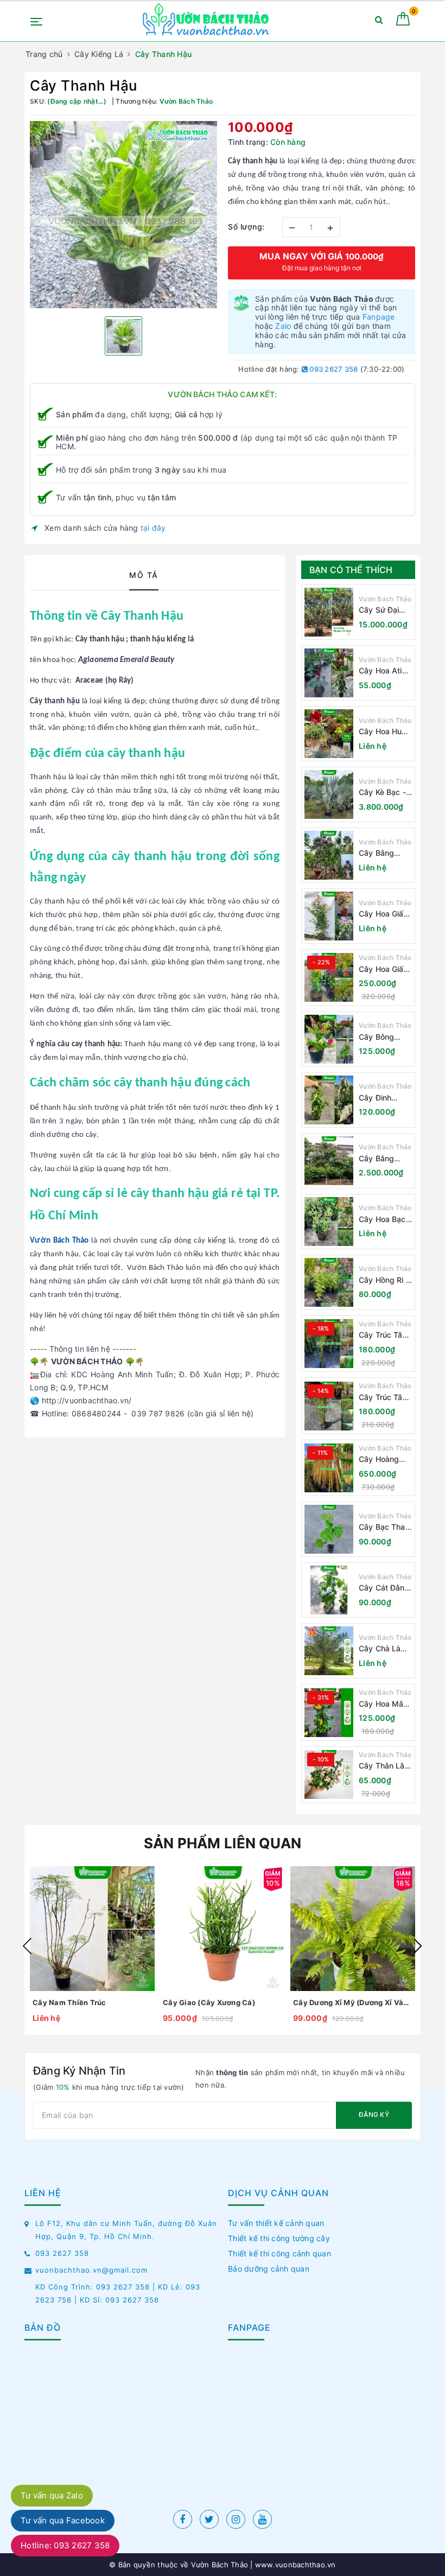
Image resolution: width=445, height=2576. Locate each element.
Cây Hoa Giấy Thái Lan (383, 969)
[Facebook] (183, 2519)
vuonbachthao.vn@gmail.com (91, 2270)
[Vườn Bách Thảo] (207, 21)
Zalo (283, 326)
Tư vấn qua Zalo (52, 2495)
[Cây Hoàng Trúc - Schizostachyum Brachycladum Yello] (329, 1468)
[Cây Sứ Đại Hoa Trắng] (329, 612)
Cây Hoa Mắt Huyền (383, 1704)
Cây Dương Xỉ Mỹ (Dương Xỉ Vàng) (353, 2002)
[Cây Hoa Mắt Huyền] (329, 1713)
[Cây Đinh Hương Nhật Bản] (329, 1100)
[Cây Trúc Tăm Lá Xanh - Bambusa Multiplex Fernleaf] (329, 1406)
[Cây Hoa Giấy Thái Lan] (329, 977)
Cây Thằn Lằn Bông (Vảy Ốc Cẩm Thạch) (384, 1766)
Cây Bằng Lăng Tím (376, 1159)
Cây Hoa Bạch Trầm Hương (384, 1220)
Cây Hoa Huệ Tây (383, 732)
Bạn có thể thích (351, 570)
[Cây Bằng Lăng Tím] (329, 1161)
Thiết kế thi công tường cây (279, 2238)
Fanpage (379, 317)
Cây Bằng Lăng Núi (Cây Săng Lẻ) (384, 853)
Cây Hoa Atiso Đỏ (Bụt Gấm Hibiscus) (385, 671)
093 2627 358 (333, 369)
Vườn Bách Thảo (385, 599)
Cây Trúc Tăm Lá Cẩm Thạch (385, 1335)
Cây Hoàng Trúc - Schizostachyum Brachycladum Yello (385, 1459)
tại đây (153, 528)
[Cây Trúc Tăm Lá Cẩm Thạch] (329, 1344)
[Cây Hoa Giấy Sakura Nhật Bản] (329, 916)
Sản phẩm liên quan (223, 1843)
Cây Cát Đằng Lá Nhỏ (384, 1588)
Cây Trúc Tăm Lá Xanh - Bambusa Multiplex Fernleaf (384, 1398)
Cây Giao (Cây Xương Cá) (209, 2002)
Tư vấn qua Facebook (63, 2520)
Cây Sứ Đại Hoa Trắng (379, 610)
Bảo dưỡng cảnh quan (269, 2269)
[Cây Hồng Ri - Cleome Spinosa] (329, 1282)
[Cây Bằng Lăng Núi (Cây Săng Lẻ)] (329, 855)
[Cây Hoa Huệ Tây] (329, 734)
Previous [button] (27, 1946)
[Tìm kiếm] (379, 22)
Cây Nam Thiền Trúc (69, 2002)
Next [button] (418, 1946)
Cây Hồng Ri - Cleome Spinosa (384, 1280)
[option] (123, 215)
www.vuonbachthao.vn (294, 2565)
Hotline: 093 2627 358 (65, 2545)
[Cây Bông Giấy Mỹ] (329, 1039)
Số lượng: (246, 227)
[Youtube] (262, 2519)
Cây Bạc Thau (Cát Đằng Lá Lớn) (384, 1527)
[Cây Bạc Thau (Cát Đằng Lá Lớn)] (329, 1529)
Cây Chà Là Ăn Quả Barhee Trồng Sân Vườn (383, 1649)
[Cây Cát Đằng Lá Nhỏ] (329, 1590)
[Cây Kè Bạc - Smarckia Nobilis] (329, 794)
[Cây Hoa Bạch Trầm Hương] (329, 1222)
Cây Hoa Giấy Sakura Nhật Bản (383, 914)
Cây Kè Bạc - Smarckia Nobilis (382, 793)
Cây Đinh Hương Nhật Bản (381, 1098)
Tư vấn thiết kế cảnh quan (276, 2223)
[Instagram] (236, 2519)
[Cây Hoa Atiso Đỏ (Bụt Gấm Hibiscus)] (329, 673)
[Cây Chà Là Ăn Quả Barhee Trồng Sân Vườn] (329, 1651)
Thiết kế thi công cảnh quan (279, 2253)
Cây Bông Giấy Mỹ (376, 1037)
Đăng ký (374, 2114)
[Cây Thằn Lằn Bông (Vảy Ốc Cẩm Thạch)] (329, 1774)
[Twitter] (209, 2519)
